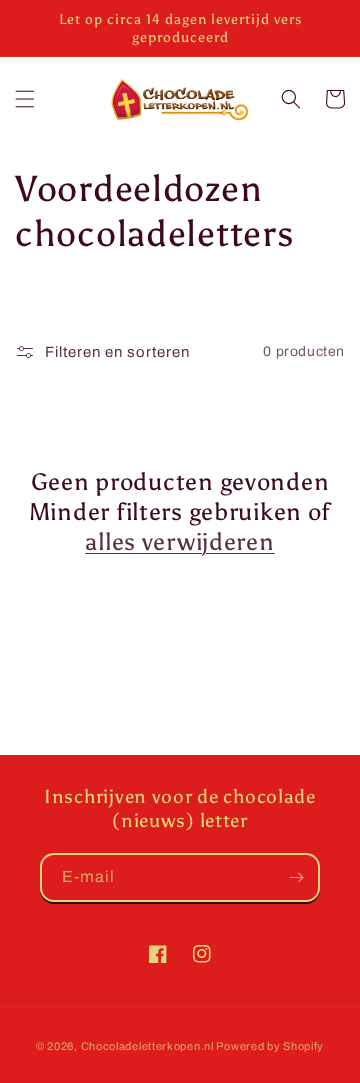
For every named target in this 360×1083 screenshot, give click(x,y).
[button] (25, 99)
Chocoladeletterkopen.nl (147, 1046)
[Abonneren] (296, 877)
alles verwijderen (179, 541)
